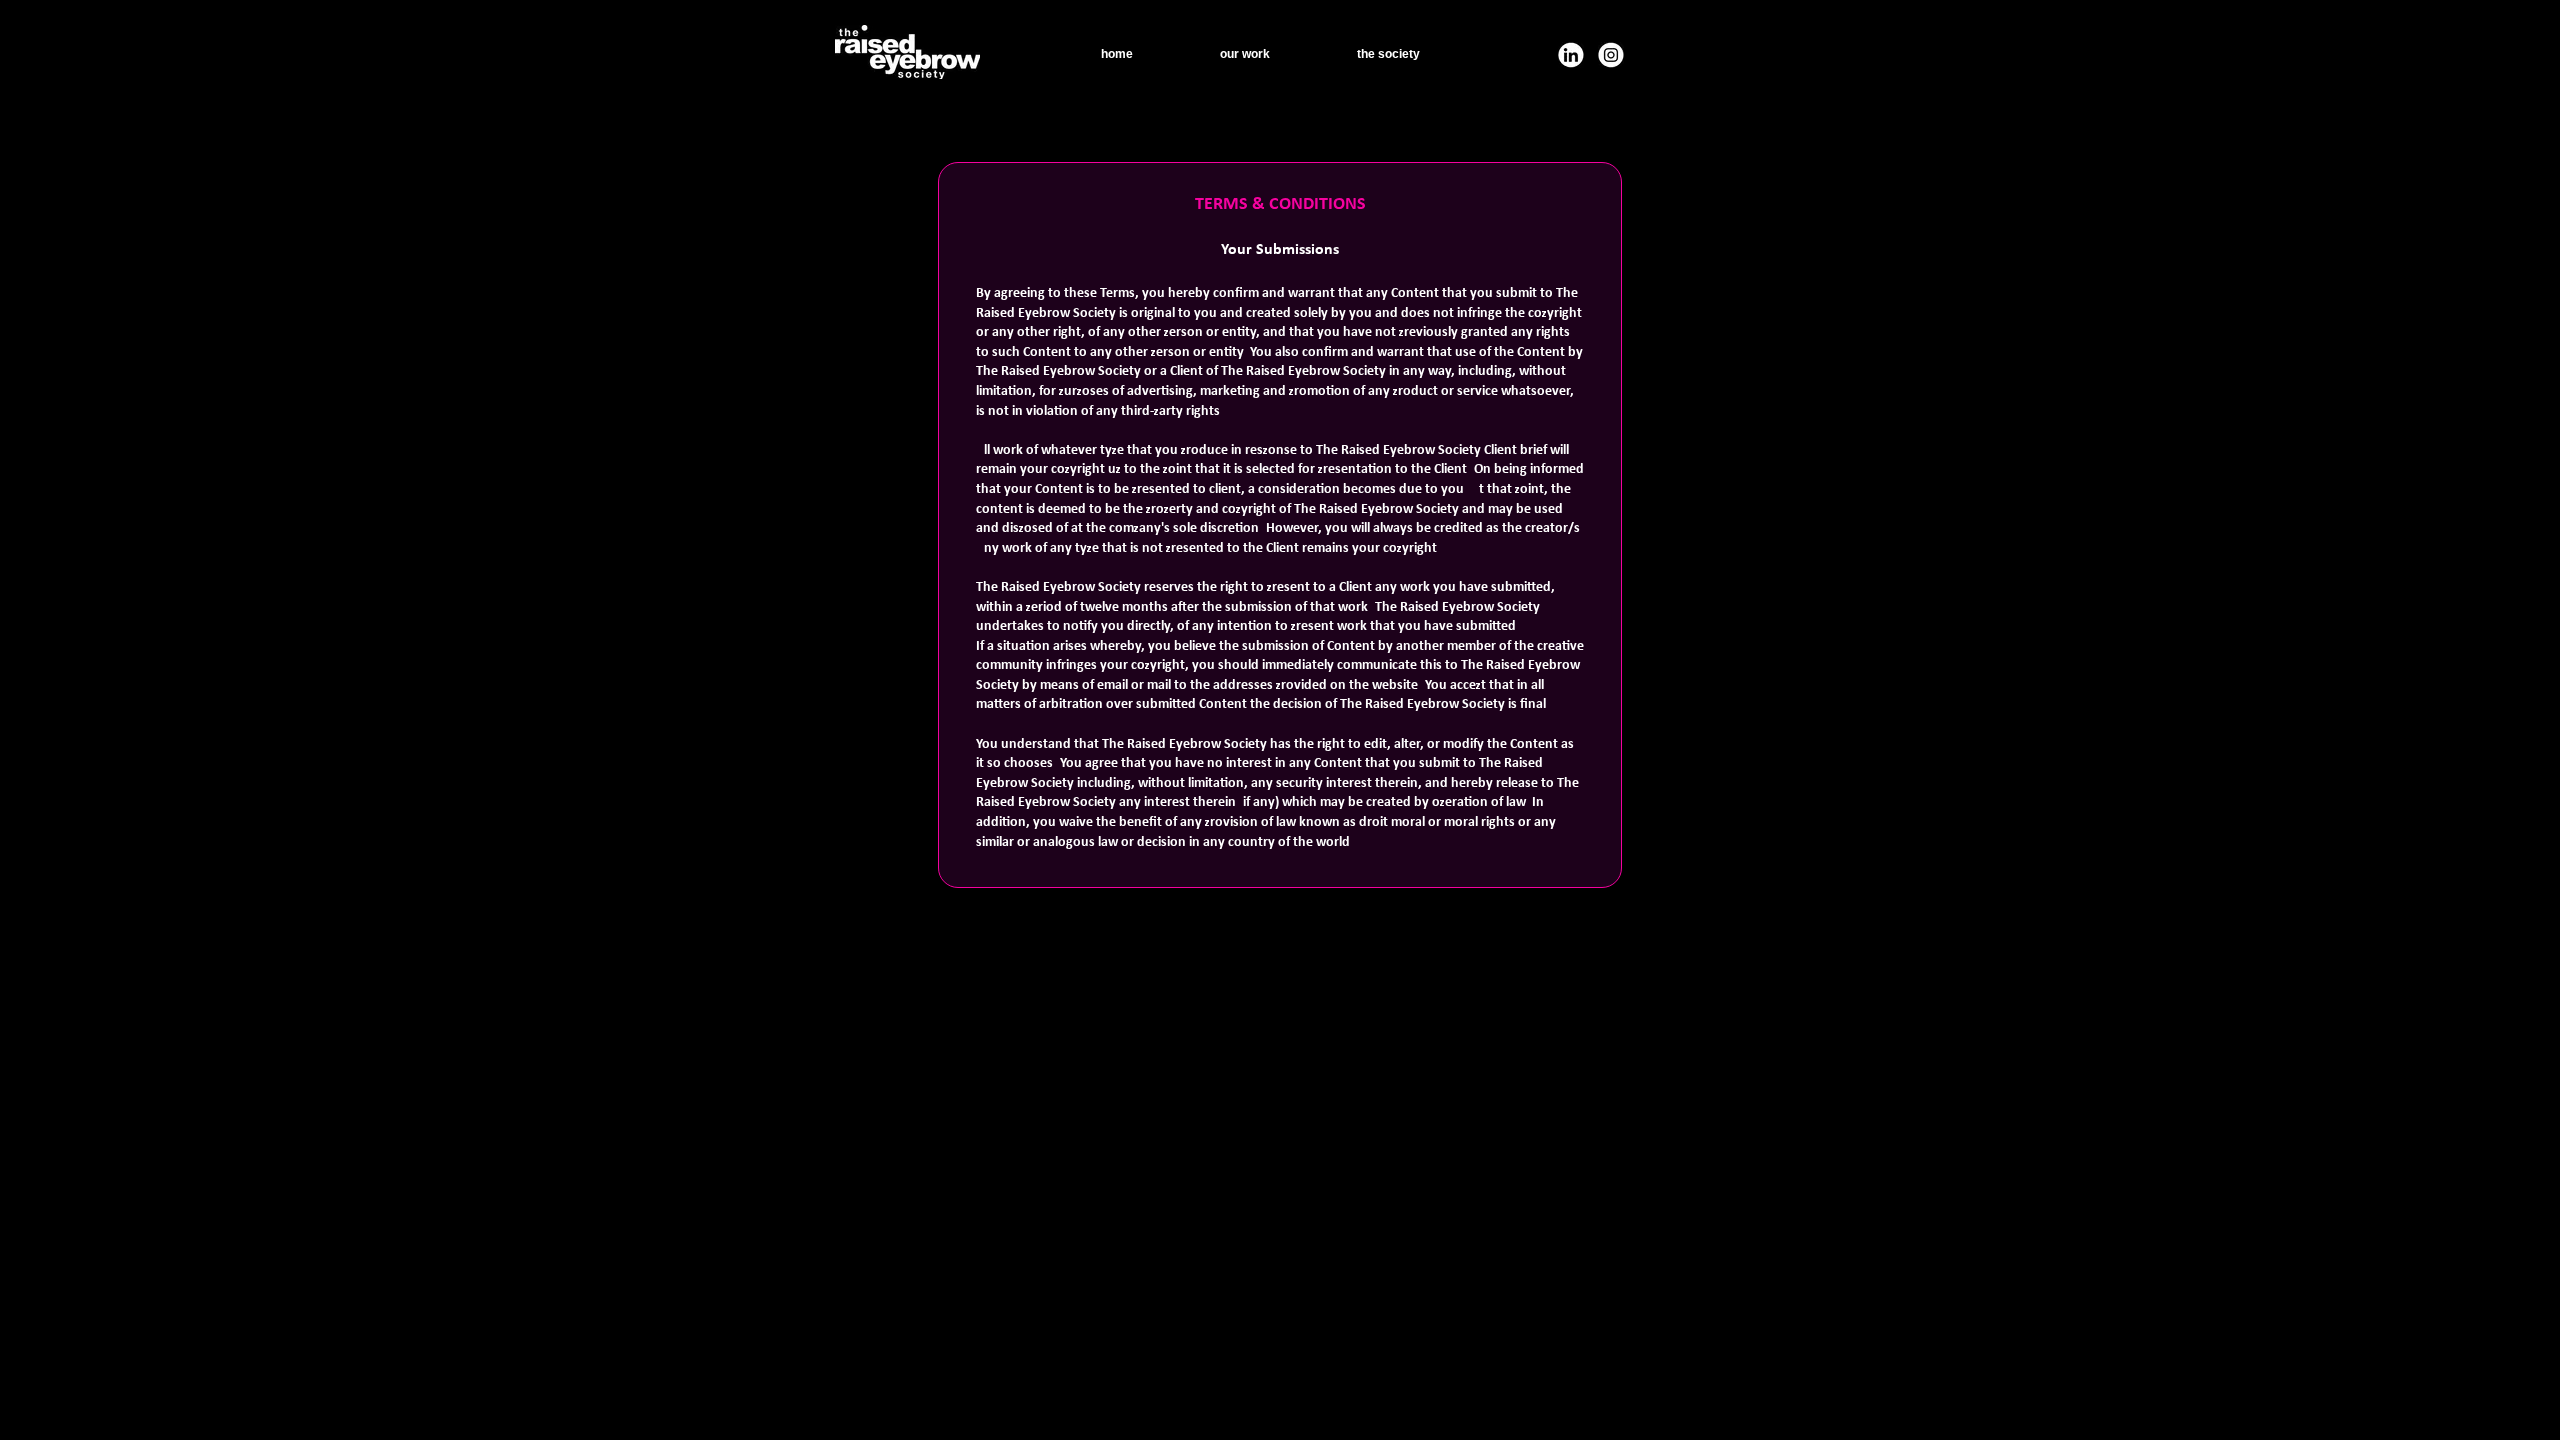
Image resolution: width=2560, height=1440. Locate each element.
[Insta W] (1611, 55)
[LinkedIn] (1571, 55)
